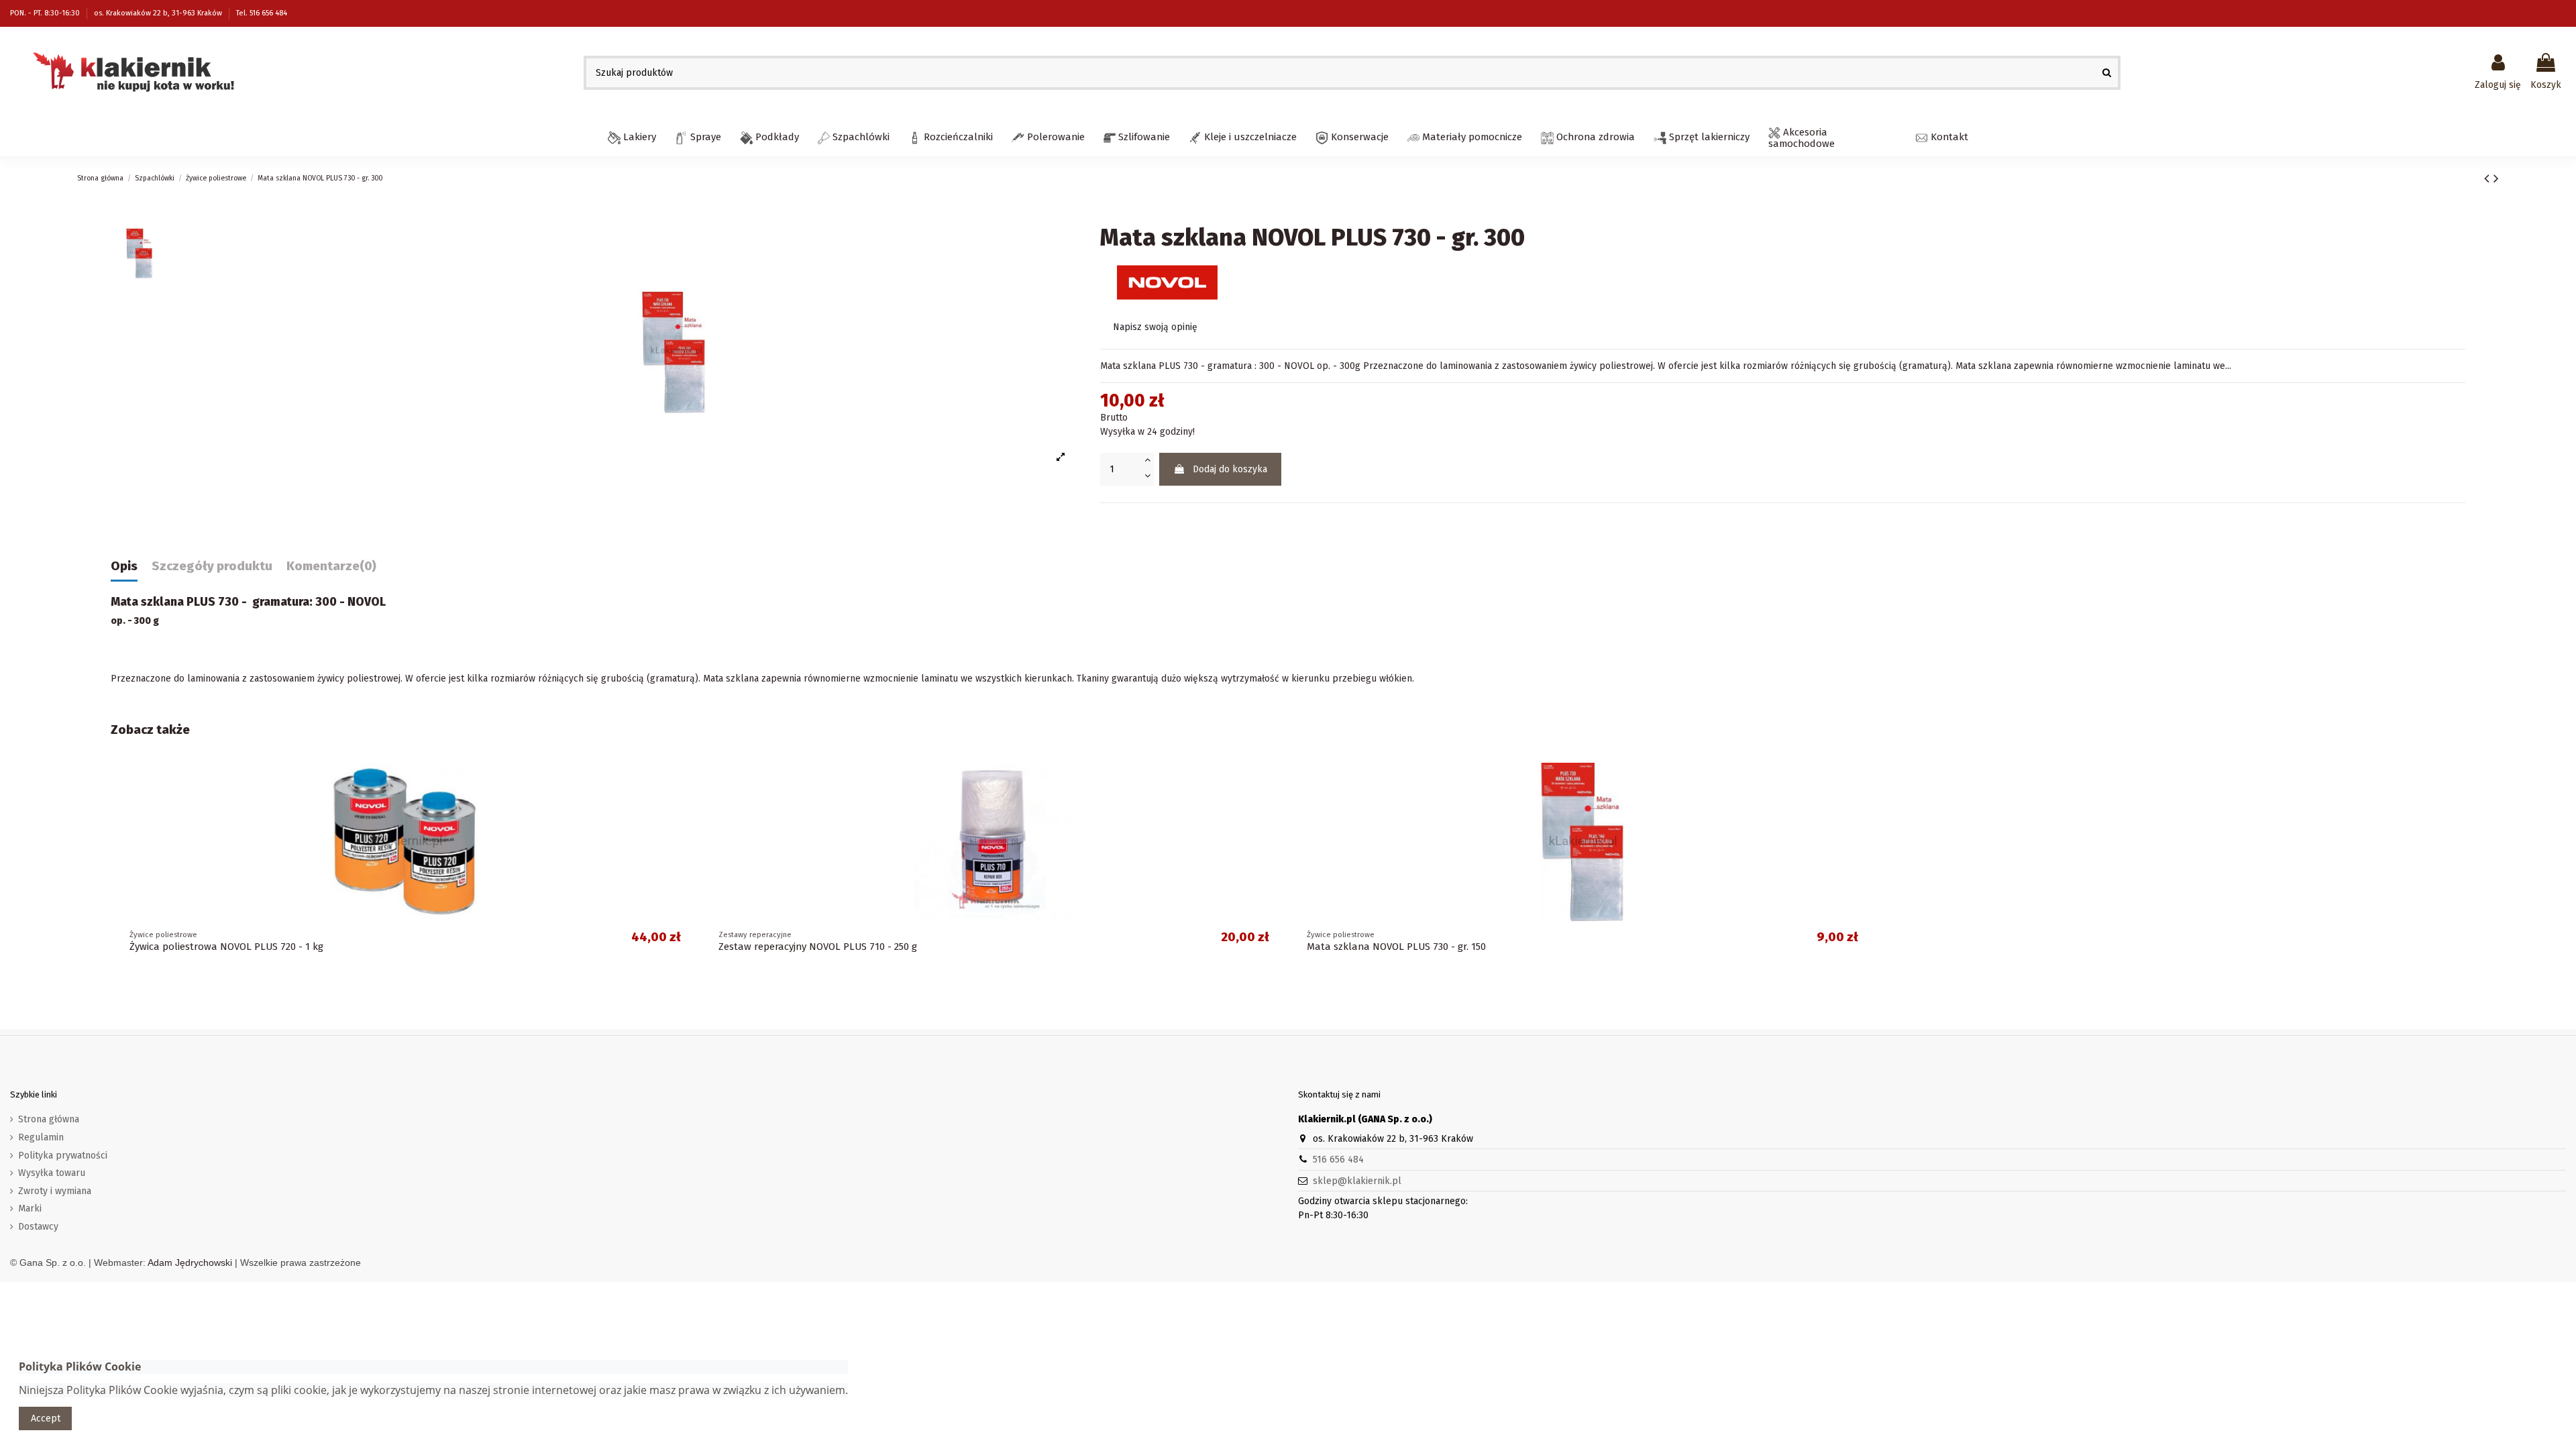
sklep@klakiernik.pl (1357, 1181)
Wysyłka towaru (52, 1173)
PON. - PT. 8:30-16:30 (46, 13)
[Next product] (2496, 178)
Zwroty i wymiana (55, 1191)
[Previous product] (2489, 178)
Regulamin (41, 1137)
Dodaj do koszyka (1230, 469)
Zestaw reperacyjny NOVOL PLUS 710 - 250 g (818, 947)
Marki (30, 1209)
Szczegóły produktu (212, 567)
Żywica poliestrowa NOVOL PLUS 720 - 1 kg (226, 947)
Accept (46, 1418)
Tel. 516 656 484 (262, 13)
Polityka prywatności (63, 1156)
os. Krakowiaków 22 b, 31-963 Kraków (159, 13)
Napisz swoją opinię (1155, 327)
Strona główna (49, 1119)
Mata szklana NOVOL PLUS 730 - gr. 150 (1396, 947)
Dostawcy (38, 1227)
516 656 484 (1338, 1160)
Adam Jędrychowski (190, 1263)
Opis (124, 567)
